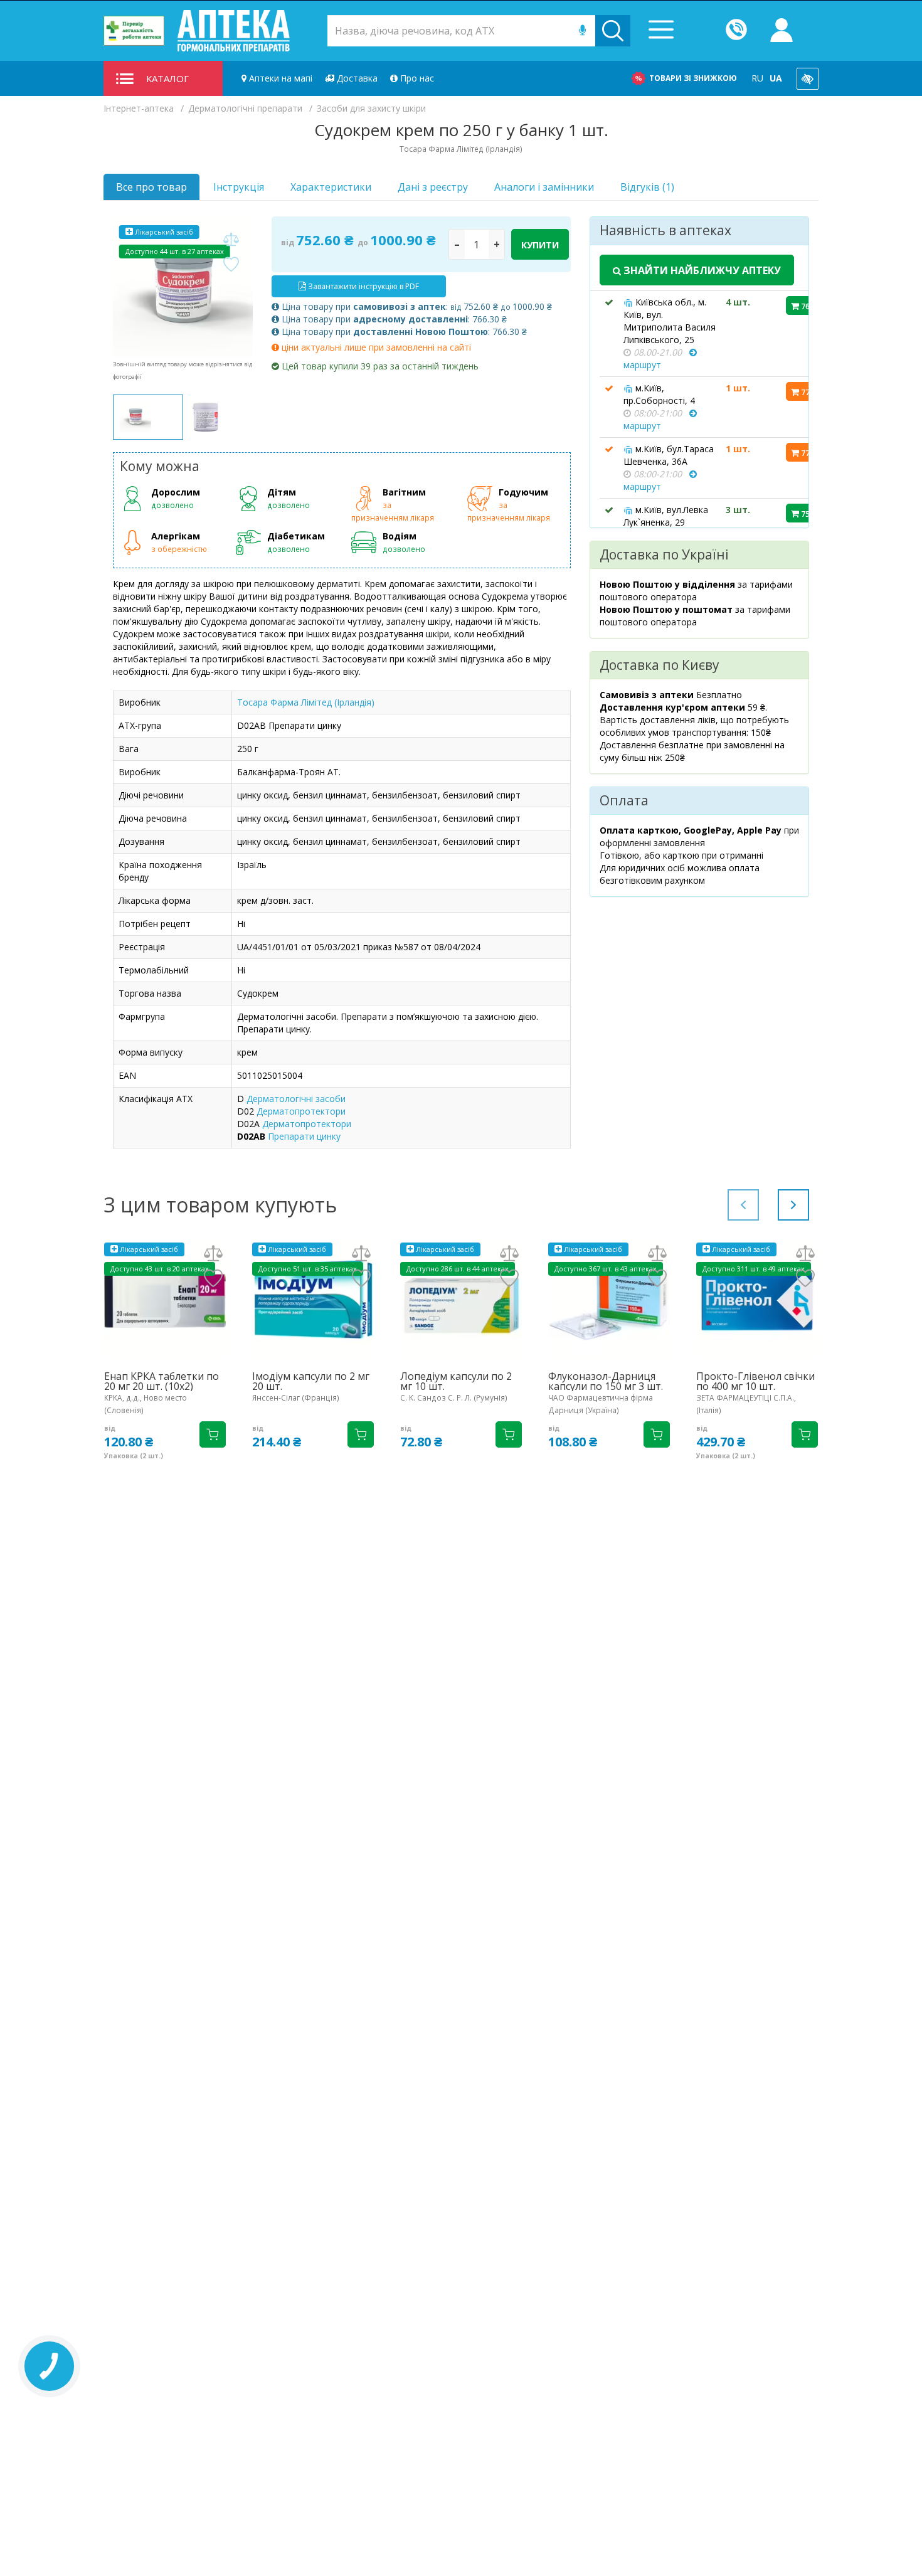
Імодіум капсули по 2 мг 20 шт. (311, 1381)
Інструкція (239, 187)
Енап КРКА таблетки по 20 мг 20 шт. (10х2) (162, 1381)
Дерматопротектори (301, 1111)
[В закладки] (231, 265)
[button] (793, 1205)
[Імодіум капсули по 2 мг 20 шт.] (313, 1301)
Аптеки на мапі (279, 78)
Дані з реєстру (433, 187)
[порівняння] (231, 240)
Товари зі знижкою (693, 78)
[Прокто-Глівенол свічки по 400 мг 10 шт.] (757, 1301)
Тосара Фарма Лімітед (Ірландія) (306, 702)
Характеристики (331, 187)
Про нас (416, 78)
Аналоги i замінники (544, 187)
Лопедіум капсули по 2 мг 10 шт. (456, 1381)
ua (776, 78)
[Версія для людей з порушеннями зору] (808, 79)
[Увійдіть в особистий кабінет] (782, 31)
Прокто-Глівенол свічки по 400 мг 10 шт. (755, 1381)
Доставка (356, 78)
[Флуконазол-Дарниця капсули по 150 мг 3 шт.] (609, 1301)
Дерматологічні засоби (296, 1099)
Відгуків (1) (647, 187)
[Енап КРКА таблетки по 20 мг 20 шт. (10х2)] (165, 1301)
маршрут (642, 365)
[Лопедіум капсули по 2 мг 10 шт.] (461, 1301)
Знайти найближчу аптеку (701, 270)
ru (757, 78)
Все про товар (151, 187)
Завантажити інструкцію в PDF (363, 286)
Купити (540, 245)
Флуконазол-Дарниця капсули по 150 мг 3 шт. (606, 1381)
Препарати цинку (304, 1136)
